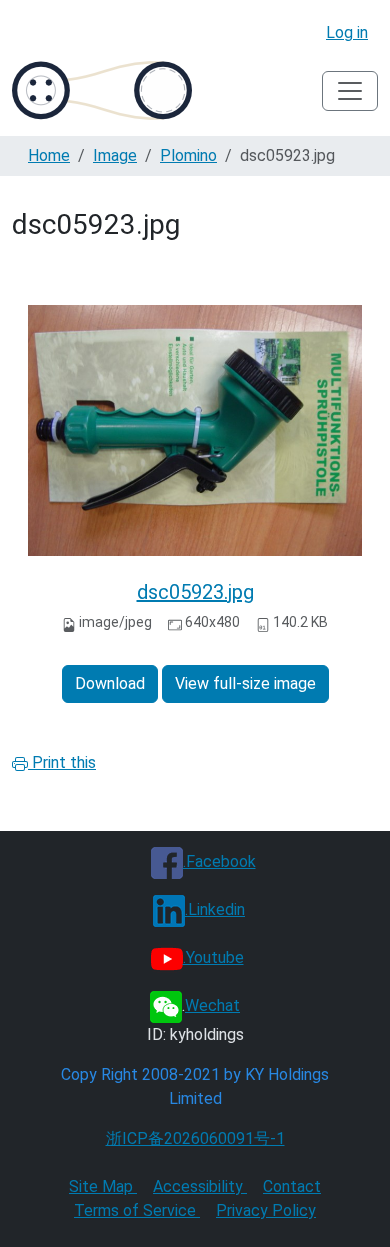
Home (49, 155)
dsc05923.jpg (195, 592)
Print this (62, 762)
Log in (347, 32)
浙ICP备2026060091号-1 (195, 1138)
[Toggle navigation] (350, 91)
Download (110, 683)
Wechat (212, 1005)
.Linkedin (215, 909)
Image (115, 155)
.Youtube (213, 957)
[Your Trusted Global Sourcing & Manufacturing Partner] (102, 90)
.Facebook (219, 861)
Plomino (188, 155)
